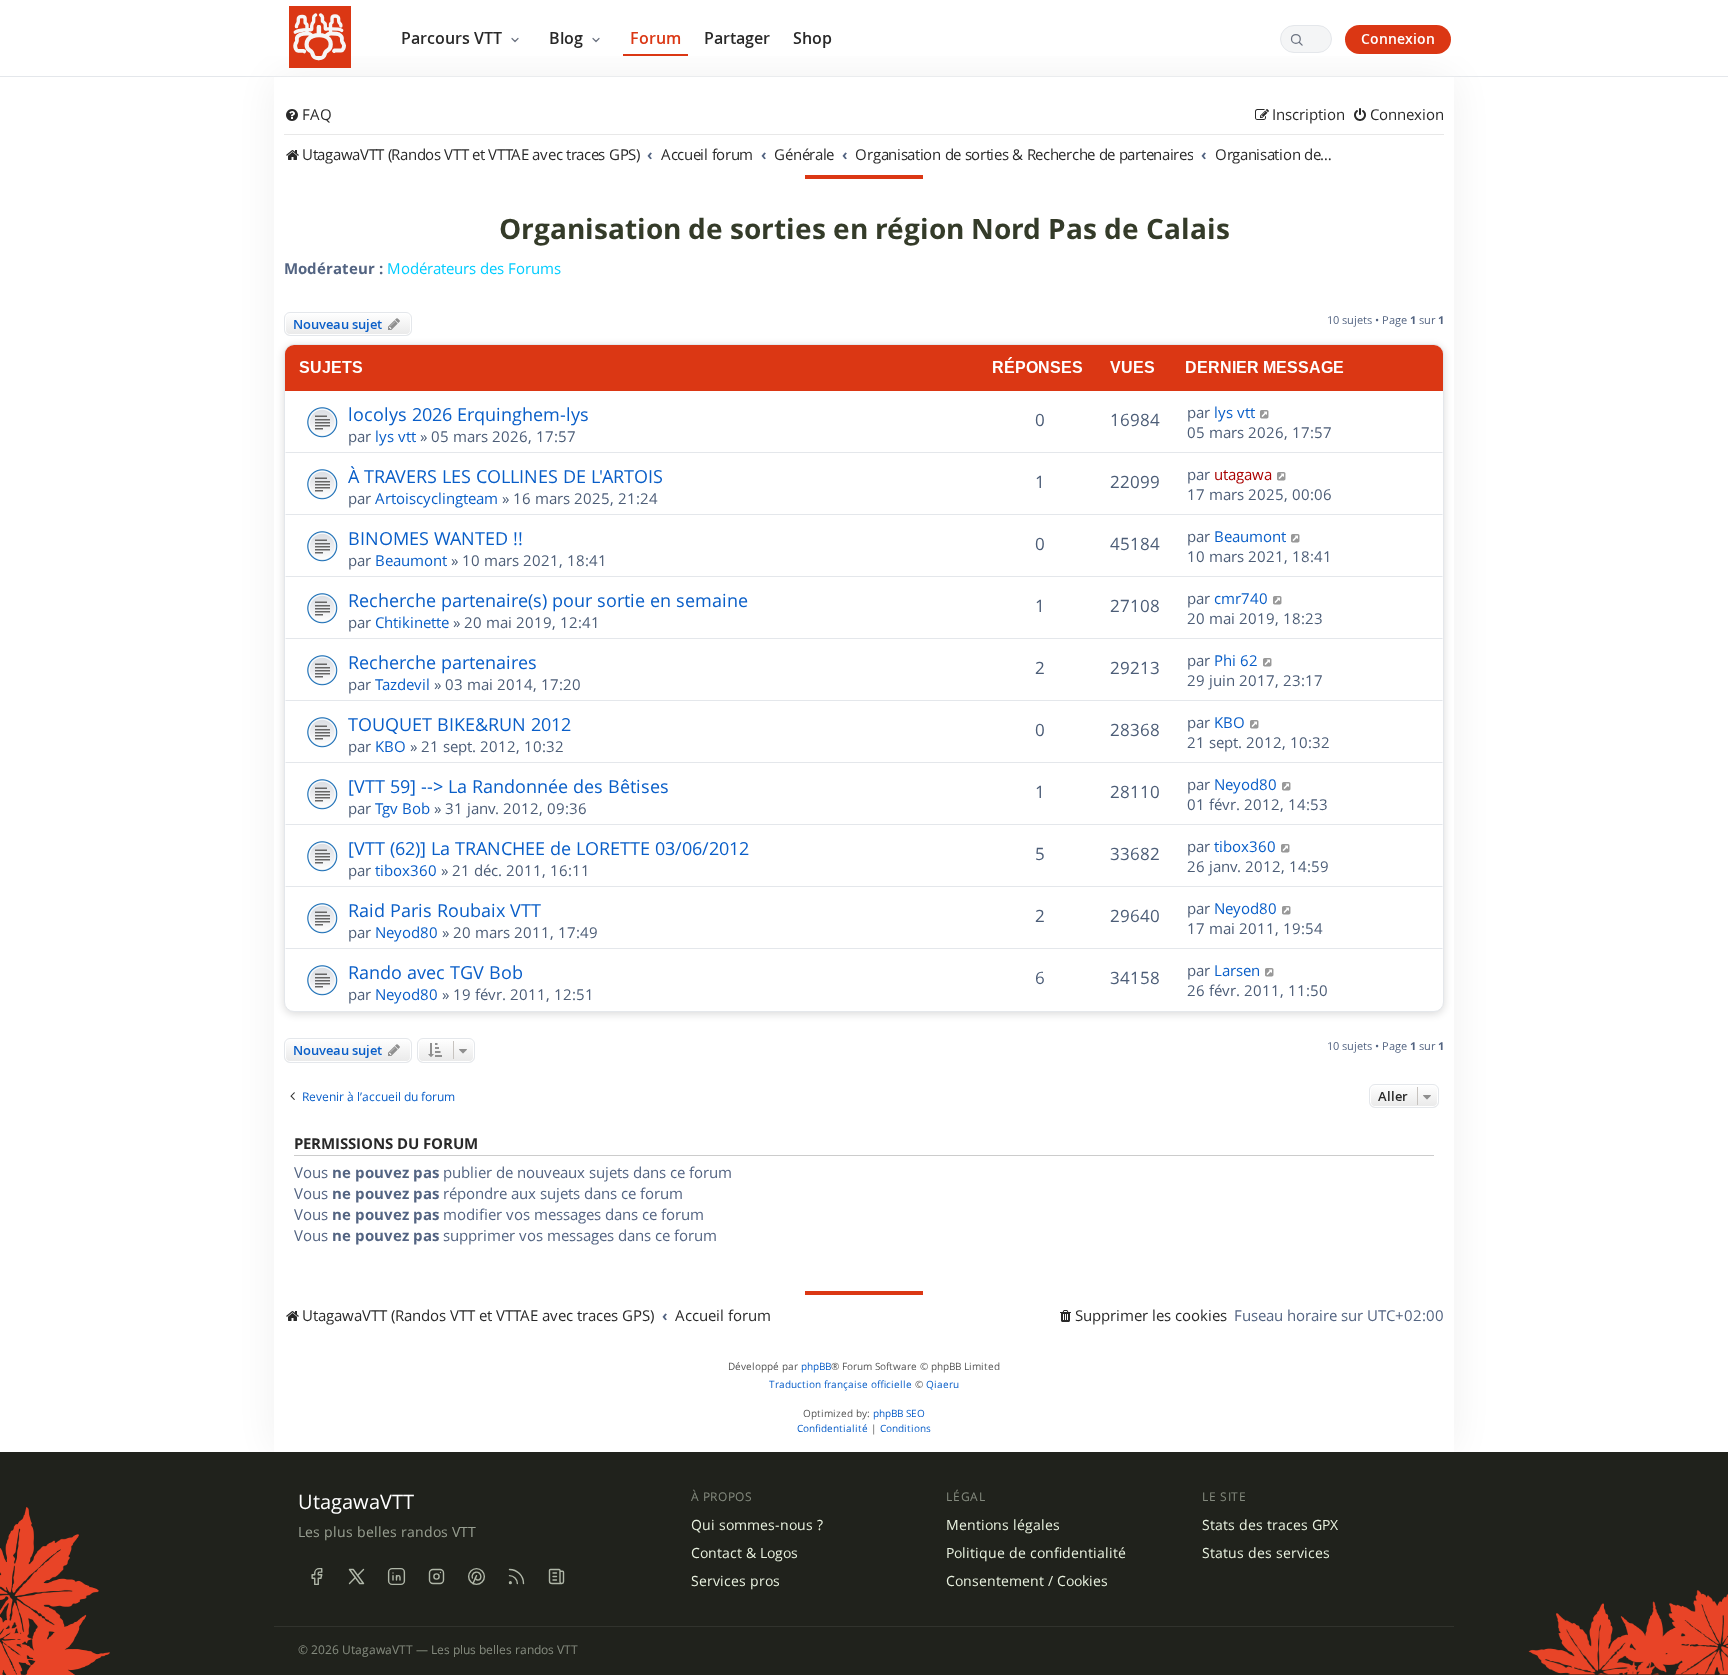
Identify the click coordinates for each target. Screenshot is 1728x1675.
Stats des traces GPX (1270, 1525)
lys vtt (395, 436)
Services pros (735, 1581)
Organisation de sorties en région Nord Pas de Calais (864, 229)
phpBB (816, 1366)
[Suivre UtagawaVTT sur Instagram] (436, 1576)
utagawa (1243, 474)
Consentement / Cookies (1027, 1581)
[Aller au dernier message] (1265, 412)
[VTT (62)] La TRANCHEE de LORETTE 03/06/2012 (548, 848)
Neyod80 (1245, 784)
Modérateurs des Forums (474, 268)
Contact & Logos (744, 1553)
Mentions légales (1003, 1525)
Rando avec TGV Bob (435, 972)
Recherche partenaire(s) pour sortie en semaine (548, 600)
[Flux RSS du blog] (556, 1576)
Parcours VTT (453, 38)
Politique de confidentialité (1036, 1553)
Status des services (1266, 1553)
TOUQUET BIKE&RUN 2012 (459, 724)
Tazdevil (402, 684)
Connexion (1398, 38)
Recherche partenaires (442, 662)
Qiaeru (942, 1384)
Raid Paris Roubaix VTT (444, 910)
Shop (812, 38)
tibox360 (406, 870)
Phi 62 (1236, 660)
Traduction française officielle (840, 1384)
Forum (655, 38)
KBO (390, 746)
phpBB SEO (899, 1413)
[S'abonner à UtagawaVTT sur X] (356, 1576)
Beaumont (411, 560)
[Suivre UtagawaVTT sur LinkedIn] (396, 1576)
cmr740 (1241, 598)
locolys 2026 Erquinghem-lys (468, 414)
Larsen (1237, 970)
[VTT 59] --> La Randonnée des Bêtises (508, 786)
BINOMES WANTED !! (435, 538)
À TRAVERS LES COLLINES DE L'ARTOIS (505, 476)
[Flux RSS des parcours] (516, 1576)
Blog (568, 38)
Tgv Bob (402, 808)
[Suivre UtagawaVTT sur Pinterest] (476, 1576)
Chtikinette (412, 622)
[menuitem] (308, 115)
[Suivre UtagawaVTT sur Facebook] (316, 1576)
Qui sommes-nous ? (757, 1525)
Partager (737, 38)
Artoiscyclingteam (436, 498)
